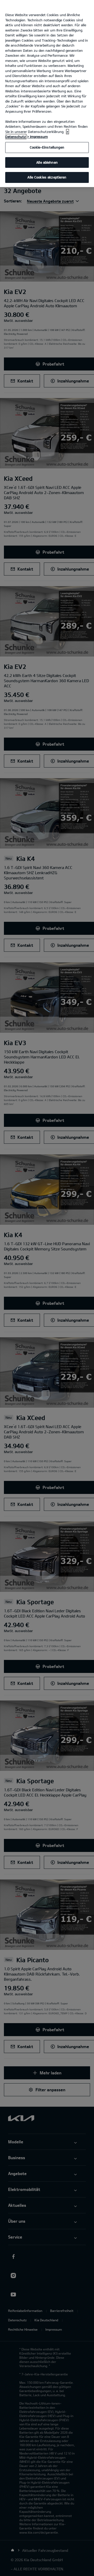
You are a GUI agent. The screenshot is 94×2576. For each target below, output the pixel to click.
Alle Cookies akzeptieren (47, 177)
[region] (47, 94)
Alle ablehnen (47, 162)
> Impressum (37, 137)
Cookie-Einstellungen (47, 147)
